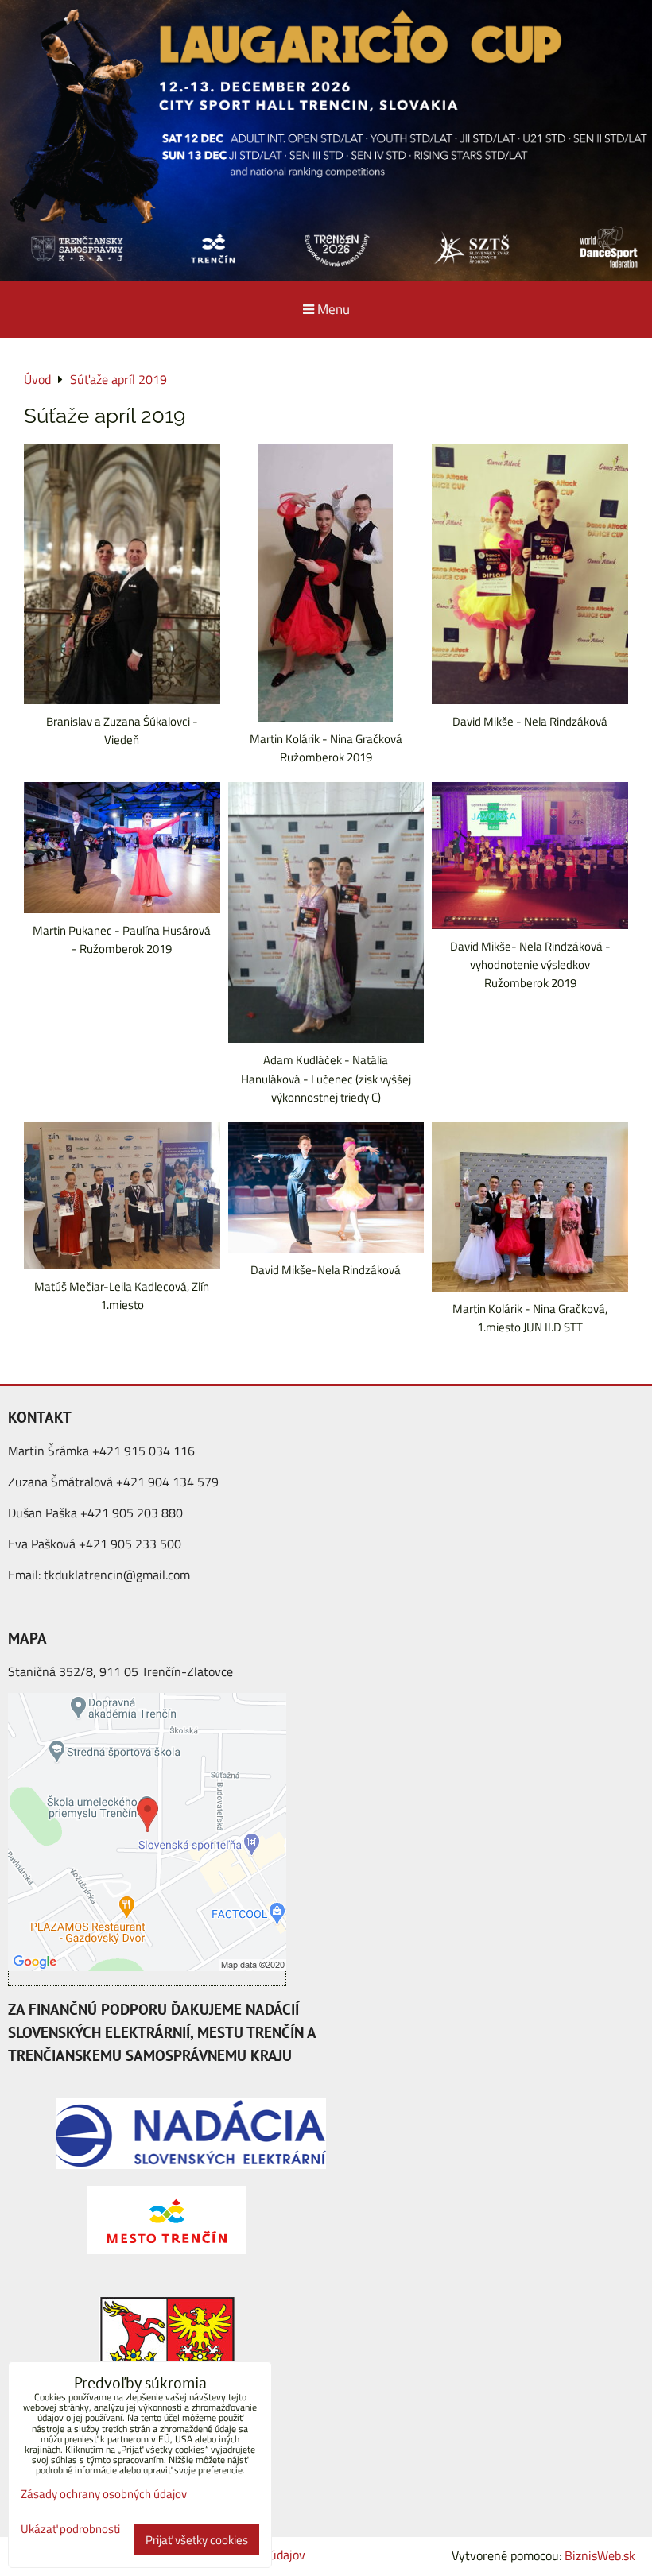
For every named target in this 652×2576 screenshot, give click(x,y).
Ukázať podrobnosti (70, 2530)
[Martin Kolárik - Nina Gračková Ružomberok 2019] (326, 583)
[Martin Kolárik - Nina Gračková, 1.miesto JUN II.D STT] (530, 1207)
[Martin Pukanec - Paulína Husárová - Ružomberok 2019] (122, 848)
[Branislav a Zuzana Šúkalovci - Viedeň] (122, 574)
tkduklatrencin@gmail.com (117, 1575)
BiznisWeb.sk (600, 2555)
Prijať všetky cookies (197, 2540)
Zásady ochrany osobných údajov (104, 2494)
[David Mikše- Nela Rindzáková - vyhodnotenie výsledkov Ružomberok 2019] (530, 856)
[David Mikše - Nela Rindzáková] (530, 574)
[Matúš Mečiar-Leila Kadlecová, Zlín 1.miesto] (122, 1196)
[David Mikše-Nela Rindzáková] (326, 1188)
